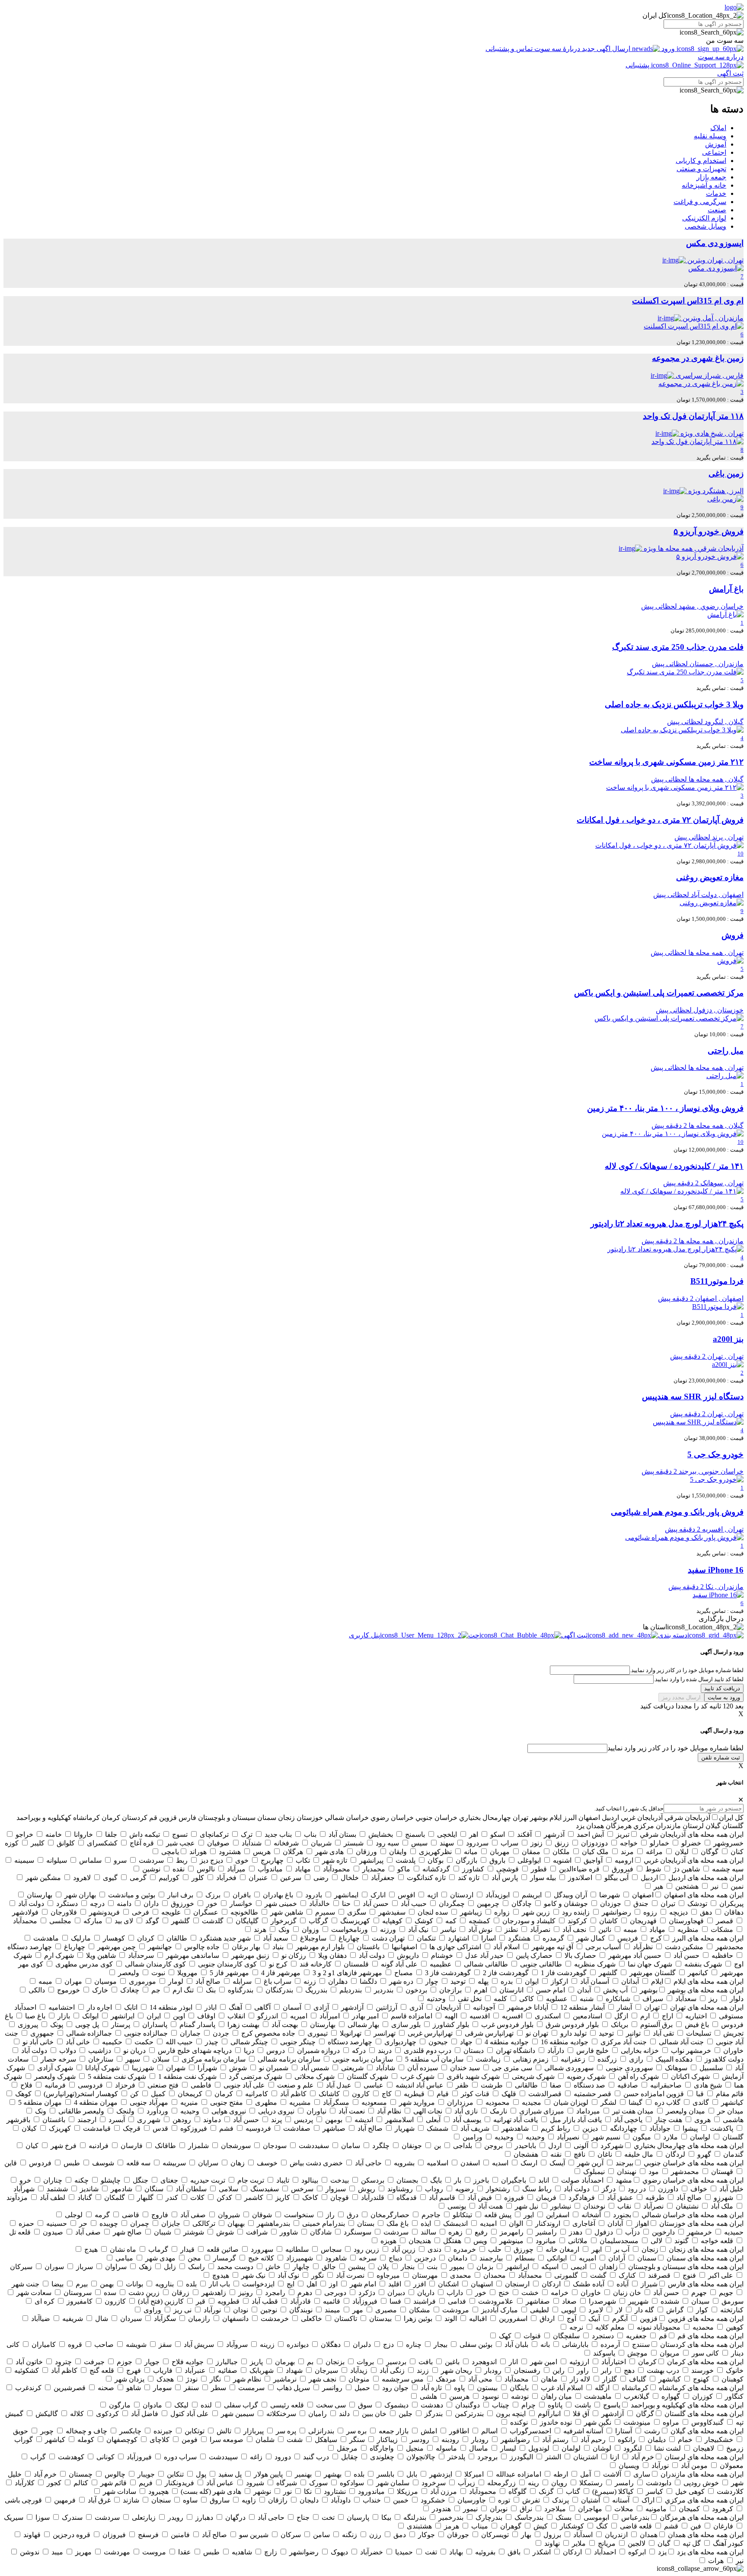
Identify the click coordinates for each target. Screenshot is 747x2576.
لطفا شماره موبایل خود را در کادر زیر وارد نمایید (675, 1748)
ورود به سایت (724, 1697)
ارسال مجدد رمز (681, 1697)
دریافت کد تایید (722, 1688)
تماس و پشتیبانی (510, 49)
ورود (668, 49)
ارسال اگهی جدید (606, 49)
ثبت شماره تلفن (721, 1757)
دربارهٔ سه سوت (557, 49)
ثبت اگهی (730, 73)
